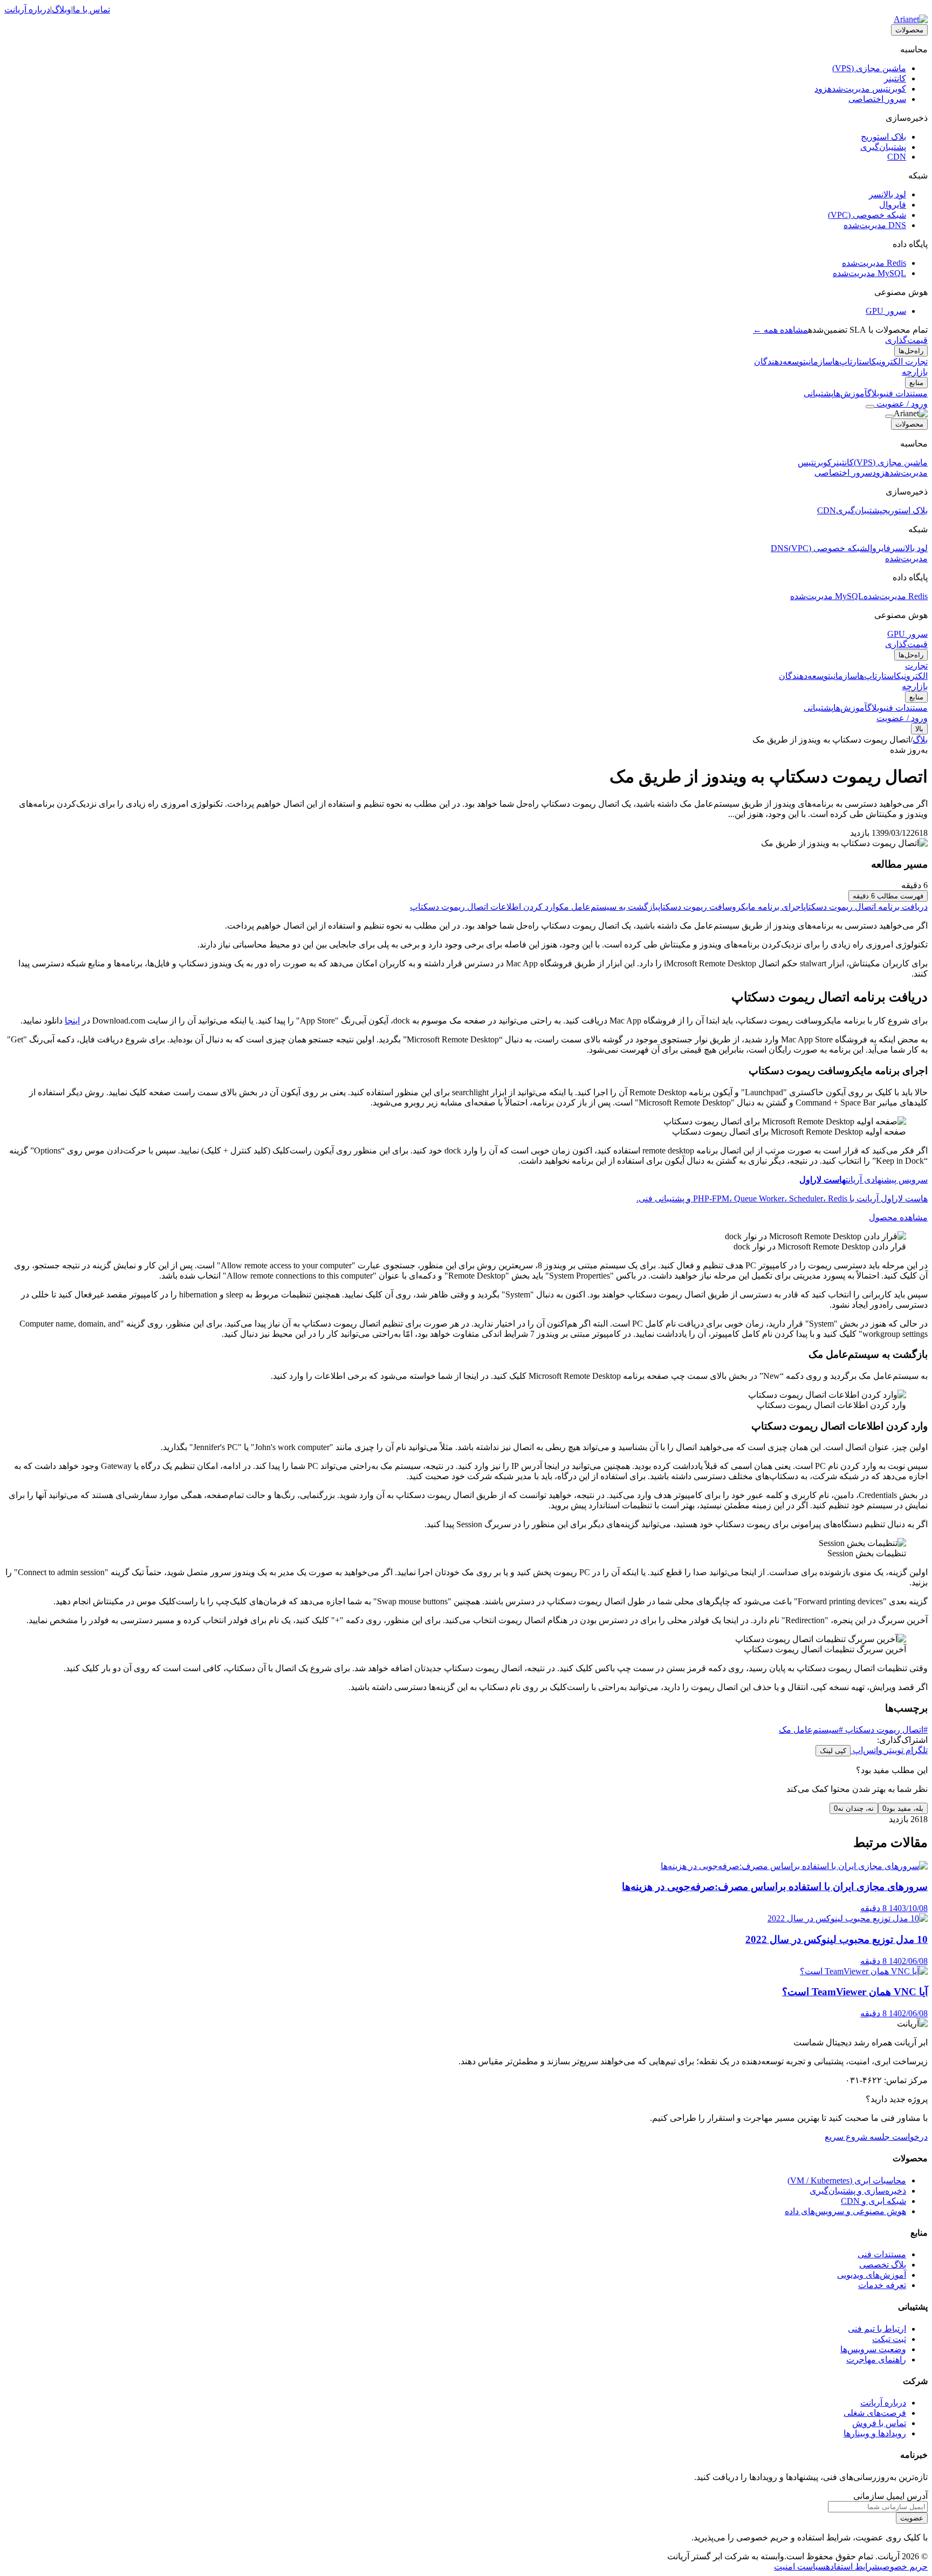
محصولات (909, 30)
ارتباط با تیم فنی (877, 2329)
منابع (916, 383)
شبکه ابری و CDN (873, 2201)
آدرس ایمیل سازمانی (890, 2496)
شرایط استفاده (853, 2567)
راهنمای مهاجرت (876, 2359)
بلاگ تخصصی (883, 2265)
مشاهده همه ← (780, 330)
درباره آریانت (27, 9)
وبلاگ (61, 9)
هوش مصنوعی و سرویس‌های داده (845, 2211)
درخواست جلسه (897, 2137)
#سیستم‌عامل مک (811, 1730)
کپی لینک (833, 1751)
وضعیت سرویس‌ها (873, 2349)
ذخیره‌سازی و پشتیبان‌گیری (858, 2191)
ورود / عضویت (901, 404)
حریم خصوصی (904, 2567)
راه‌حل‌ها (911, 351)
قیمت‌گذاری (906, 340)
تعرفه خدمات (882, 2285)
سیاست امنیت (800, 2567)
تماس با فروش (879, 2423)
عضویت (912, 2518)
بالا (919, 729)
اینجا (72, 1021)
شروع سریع (846, 2137)
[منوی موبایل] (870, 407)
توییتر (893, 1750)
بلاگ (920, 740)
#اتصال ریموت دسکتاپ (885, 1730)
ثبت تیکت (889, 2339)
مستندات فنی (882, 2254)
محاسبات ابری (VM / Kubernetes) (847, 2180)
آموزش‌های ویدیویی (872, 2275)
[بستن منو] (889, 416)
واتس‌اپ (866, 1750)
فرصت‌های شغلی (875, 2413)
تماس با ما (91, 9)
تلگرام (916, 1750)
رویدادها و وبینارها (875, 2433)
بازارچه (915, 372)
